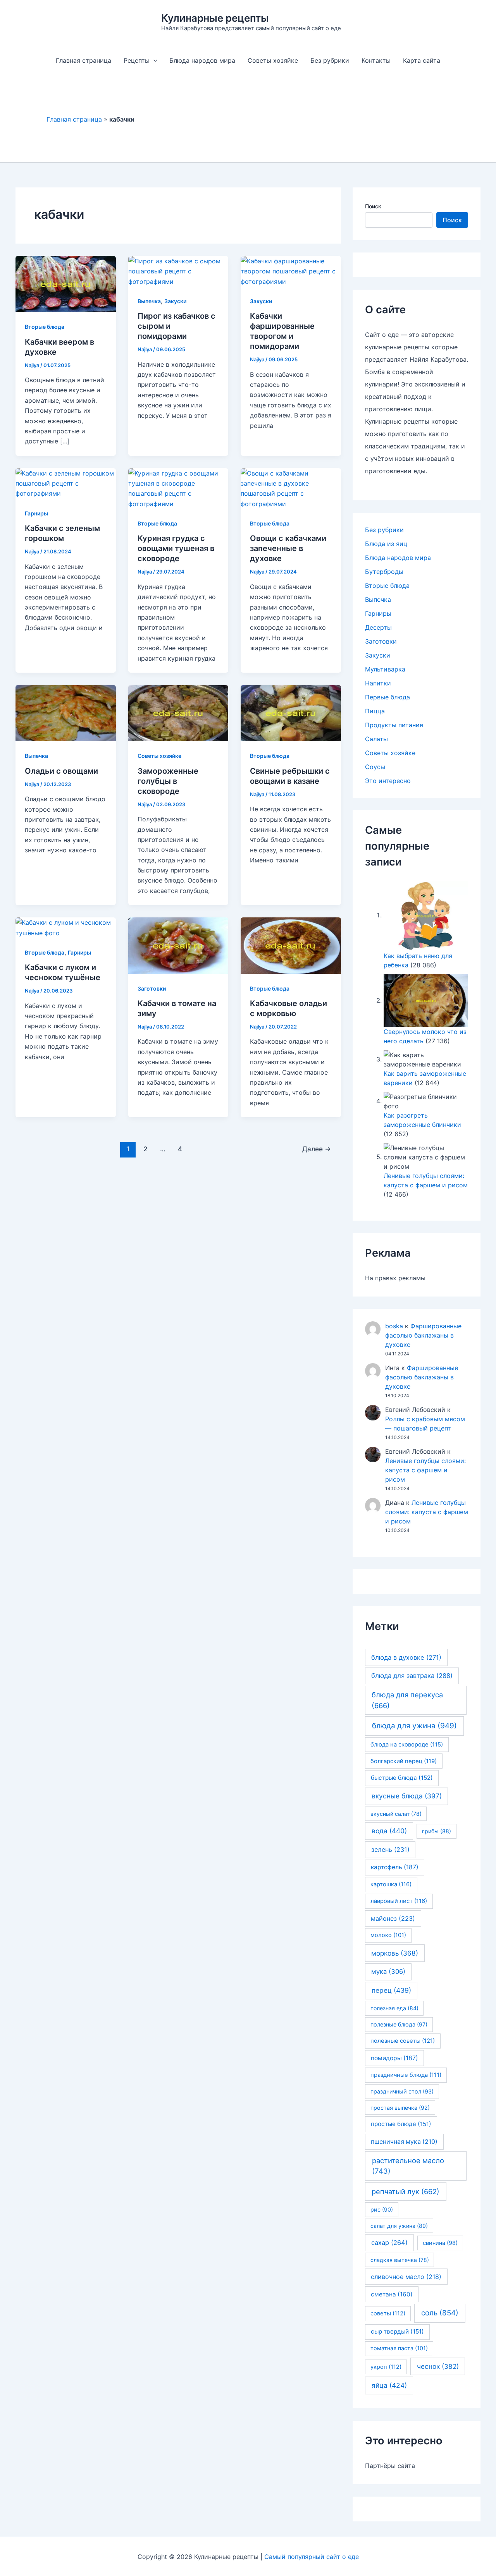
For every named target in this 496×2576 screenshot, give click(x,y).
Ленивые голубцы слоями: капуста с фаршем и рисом (425, 1470)
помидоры (394, 2058)
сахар (389, 2243)
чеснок (438, 2366)
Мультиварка (385, 669)
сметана (392, 2294)
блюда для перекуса (407, 1700)
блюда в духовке (406, 1657)
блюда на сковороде (407, 1745)
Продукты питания (394, 725)
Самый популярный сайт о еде (312, 2557)
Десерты (378, 627)
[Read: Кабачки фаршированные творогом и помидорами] (291, 271)
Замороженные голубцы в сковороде (168, 781)
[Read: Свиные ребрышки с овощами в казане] (291, 713)
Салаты (376, 739)
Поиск (373, 206)
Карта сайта (422, 60)
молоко (388, 1935)
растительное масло (408, 2166)
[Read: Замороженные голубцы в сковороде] (178, 713)
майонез (393, 1918)
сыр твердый (397, 2331)
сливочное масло (406, 2277)
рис (382, 2209)
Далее (317, 1149)
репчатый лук (406, 2191)
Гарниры (36, 513)
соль (440, 2313)
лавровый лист (399, 1901)
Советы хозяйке (273, 60)
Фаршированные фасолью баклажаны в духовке (423, 1335)
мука (388, 1971)
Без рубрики (330, 60)
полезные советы (403, 2041)
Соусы (375, 767)
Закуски (175, 301)
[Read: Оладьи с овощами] (66, 713)
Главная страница (84, 60)
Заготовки (152, 988)
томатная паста (399, 2348)
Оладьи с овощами (61, 771)
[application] (153, 60)
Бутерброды (384, 572)
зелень (390, 1850)
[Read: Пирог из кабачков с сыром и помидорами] (178, 271)
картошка (391, 1884)
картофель (395, 1867)
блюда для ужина (414, 1726)
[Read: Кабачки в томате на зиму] (178, 945)
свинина (440, 2243)
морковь (395, 1953)
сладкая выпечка (400, 2260)
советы (388, 2313)
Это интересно (388, 781)
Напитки (378, 683)
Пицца (375, 711)
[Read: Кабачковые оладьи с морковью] (291, 945)
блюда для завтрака (412, 1676)
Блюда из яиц (386, 544)
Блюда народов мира (202, 60)
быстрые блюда (402, 1778)
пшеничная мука (404, 2142)
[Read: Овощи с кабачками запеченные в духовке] (291, 488)
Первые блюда (387, 697)
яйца (389, 2385)
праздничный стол (402, 2091)
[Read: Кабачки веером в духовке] (66, 283)
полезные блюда (399, 2024)
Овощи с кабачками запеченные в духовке (288, 548)
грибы (437, 1831)
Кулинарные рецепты (215, 18)
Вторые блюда (45, 327)
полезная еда (394, 2008)
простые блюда (401, 2124)
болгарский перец (404, 1761)
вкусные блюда (407, 1796)
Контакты (376, 60)
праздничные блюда (406, 2075)
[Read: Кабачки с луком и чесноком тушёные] (66, 927)
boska (394, 1326)
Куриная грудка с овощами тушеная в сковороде (176, 548)
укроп (386, 2367)
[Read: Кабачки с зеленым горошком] (66, 483)
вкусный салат (396, 1814)
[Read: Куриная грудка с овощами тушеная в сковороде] (178, 488)
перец (391, 1990)
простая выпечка (400, 2108)
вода (389, 1831)
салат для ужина (399, 2226)
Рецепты (137, 60)
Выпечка (149, 301)
